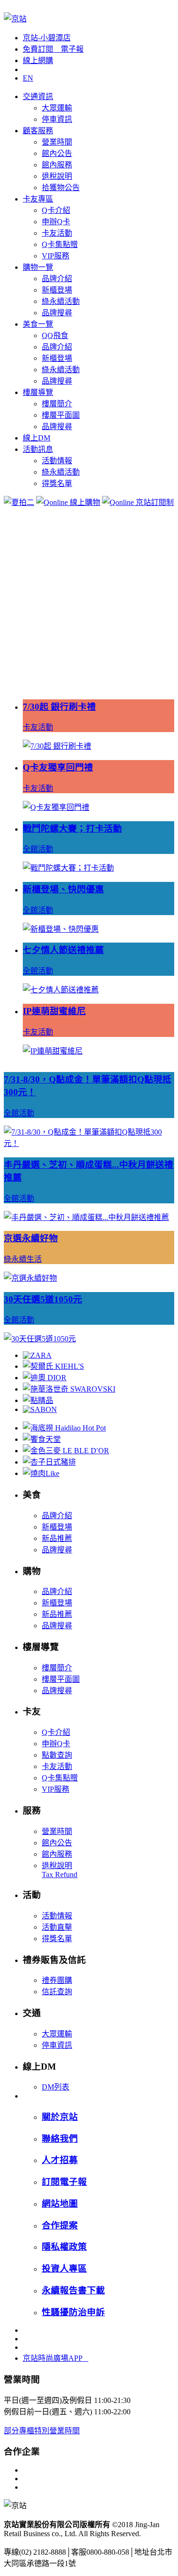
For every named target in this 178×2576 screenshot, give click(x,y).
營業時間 (57, 142)
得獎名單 (57, 483)
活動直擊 (57, 1927)
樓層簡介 (57, 404)
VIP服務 (56, 256)
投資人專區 (64, 2269)
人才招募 (60, 2160)
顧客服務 (38, 131)
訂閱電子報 (64, 2182)
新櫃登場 (57, 290)
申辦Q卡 (56, 222)
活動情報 (57, 461)
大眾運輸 (57, 108)
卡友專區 (38, 199)
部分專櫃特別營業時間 (42, 2431)
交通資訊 (38, 96)
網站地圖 (60, 2204)
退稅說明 (57, 176)
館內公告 (57, 153)
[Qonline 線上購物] (68, 502)
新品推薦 (57, 1538)
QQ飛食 (55, 335)
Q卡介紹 (56, 210)
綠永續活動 (61, 301)
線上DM (37, 438)
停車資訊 (57, 119)
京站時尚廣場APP (56, 2358)
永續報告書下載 (73, 2290)
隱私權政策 (64, 2247)
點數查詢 (57, 1755)
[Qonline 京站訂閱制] (138, 502)
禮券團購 (57, 1980)
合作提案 (60, 2225)
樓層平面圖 (61, 415)
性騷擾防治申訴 (73, 2312)
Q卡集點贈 (60, 244)
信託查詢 (57, 1992)
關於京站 (60, 2117)
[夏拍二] (19, 502)
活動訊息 (38, 449)
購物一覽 (38, 267)
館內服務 (57, 165)
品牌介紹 (57, 279)
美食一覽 (38, 324)
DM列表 (56, 2087)
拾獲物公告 (61, 188)
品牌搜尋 (57, 313)
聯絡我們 (60, 2139)
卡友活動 (57, 233)
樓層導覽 (38, 392)
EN (28, 78)
